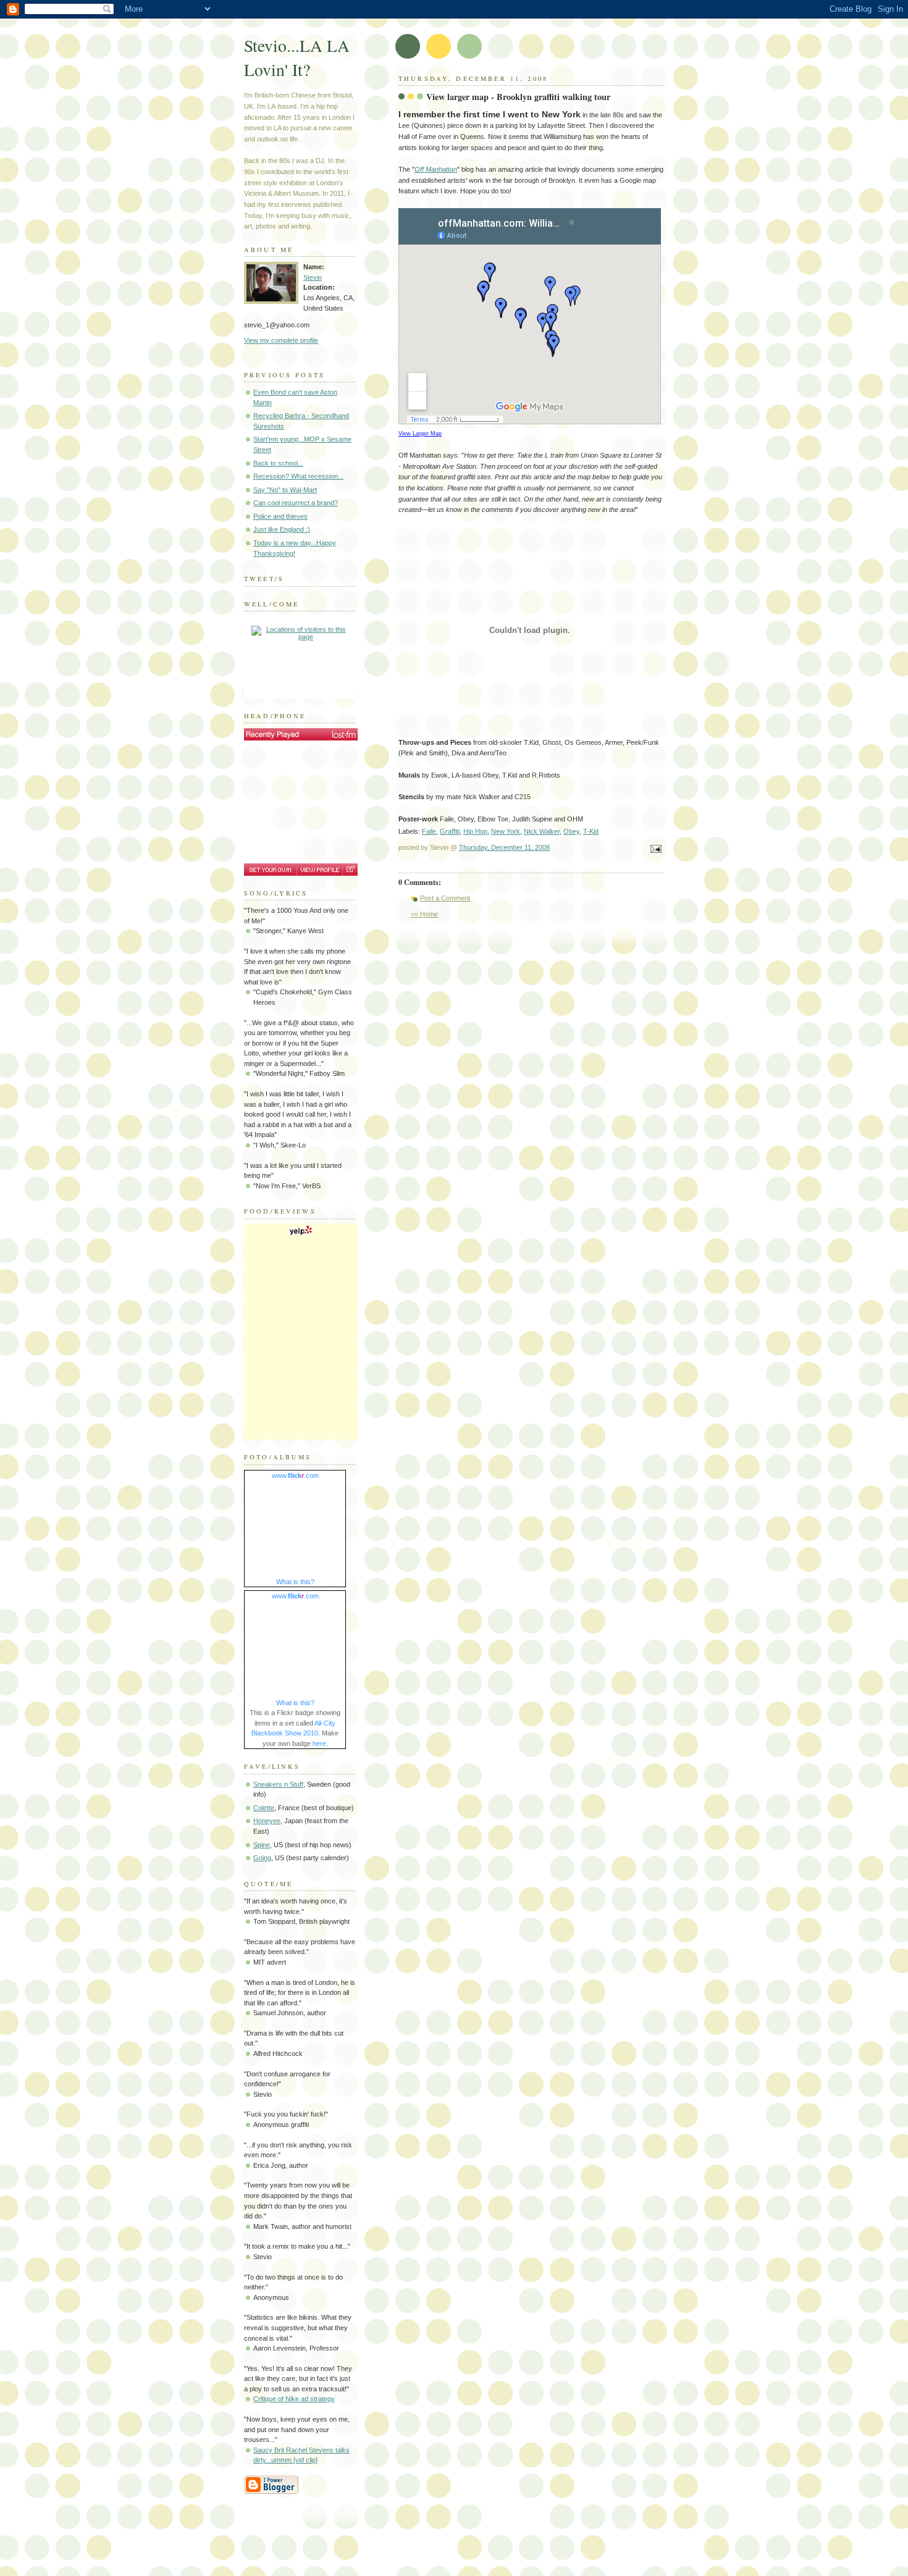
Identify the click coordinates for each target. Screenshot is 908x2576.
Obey (571, 831)
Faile (429, 831)
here (319, 1743)
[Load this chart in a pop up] (350, 870)
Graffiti (450, 831)
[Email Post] (654, 850)
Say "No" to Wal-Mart (285, 490)
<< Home (424, 914)
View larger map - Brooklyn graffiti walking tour (518, 97)
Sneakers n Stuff (278, 1784)
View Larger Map (420, 434)
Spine (262, 1845)
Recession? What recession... (298, 476)
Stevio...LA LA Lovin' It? (297, 57)
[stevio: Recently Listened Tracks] (301, 734)
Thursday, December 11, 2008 (504, 847)
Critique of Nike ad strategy (294, 2399)
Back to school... (278, 463)
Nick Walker (542, 831)
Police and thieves (280, 516)
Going (262, 1858)
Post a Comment (445, 898)
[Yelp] (301, 1234)
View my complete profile (281, 340)
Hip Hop (475, 831)
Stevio (313, 277)
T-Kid (591, 831)
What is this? (295, 1582)
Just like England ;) (282, 529)
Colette (264, 1808)
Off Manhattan (436, 169)
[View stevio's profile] (319, 870)
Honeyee (267, 1821)
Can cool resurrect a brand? (296, 503)
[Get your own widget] (270, 870)
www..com (295, 1475)
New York (506, 831)
